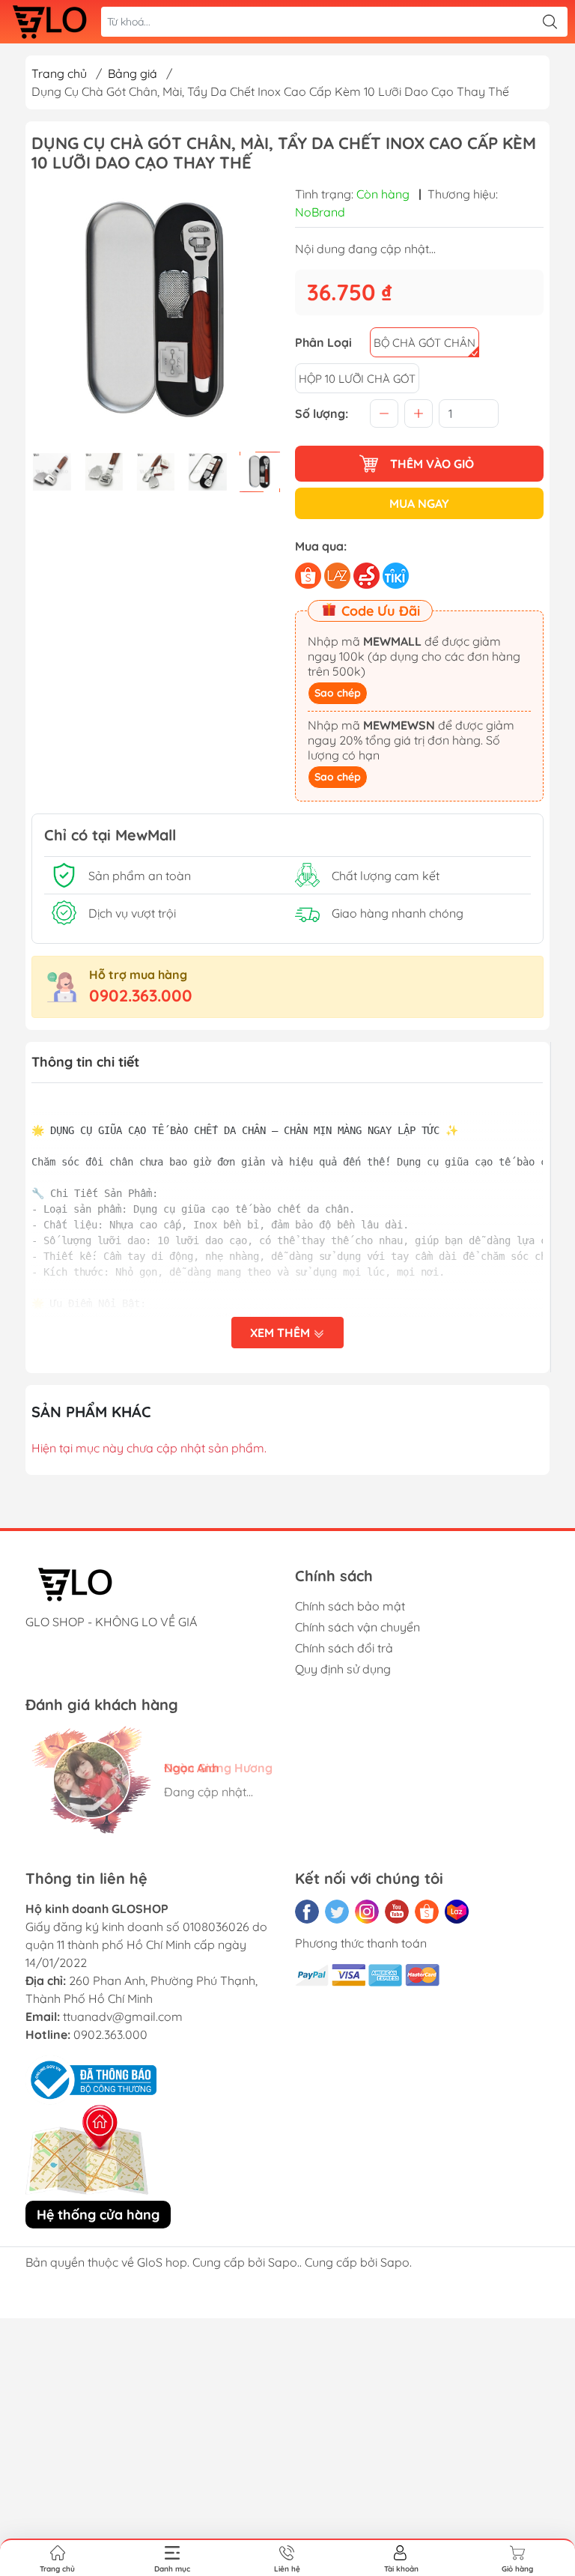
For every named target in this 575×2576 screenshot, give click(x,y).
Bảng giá (133, 73)
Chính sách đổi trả (344, 1648)
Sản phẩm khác (91, 1412)
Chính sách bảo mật (350, 1606)
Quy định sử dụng (343, 1669)
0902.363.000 (141, 995)
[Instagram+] (367, 1912)
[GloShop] (49, 22)
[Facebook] (307, 1912)
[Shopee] (427, 1912)
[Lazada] (457, 1912)
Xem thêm (282, 1333)
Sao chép (338, 693)
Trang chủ (59, 73)
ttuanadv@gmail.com (123, 2016)
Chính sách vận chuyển (358, 1627)
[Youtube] (397, 1912)
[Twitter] (337, 1912)
